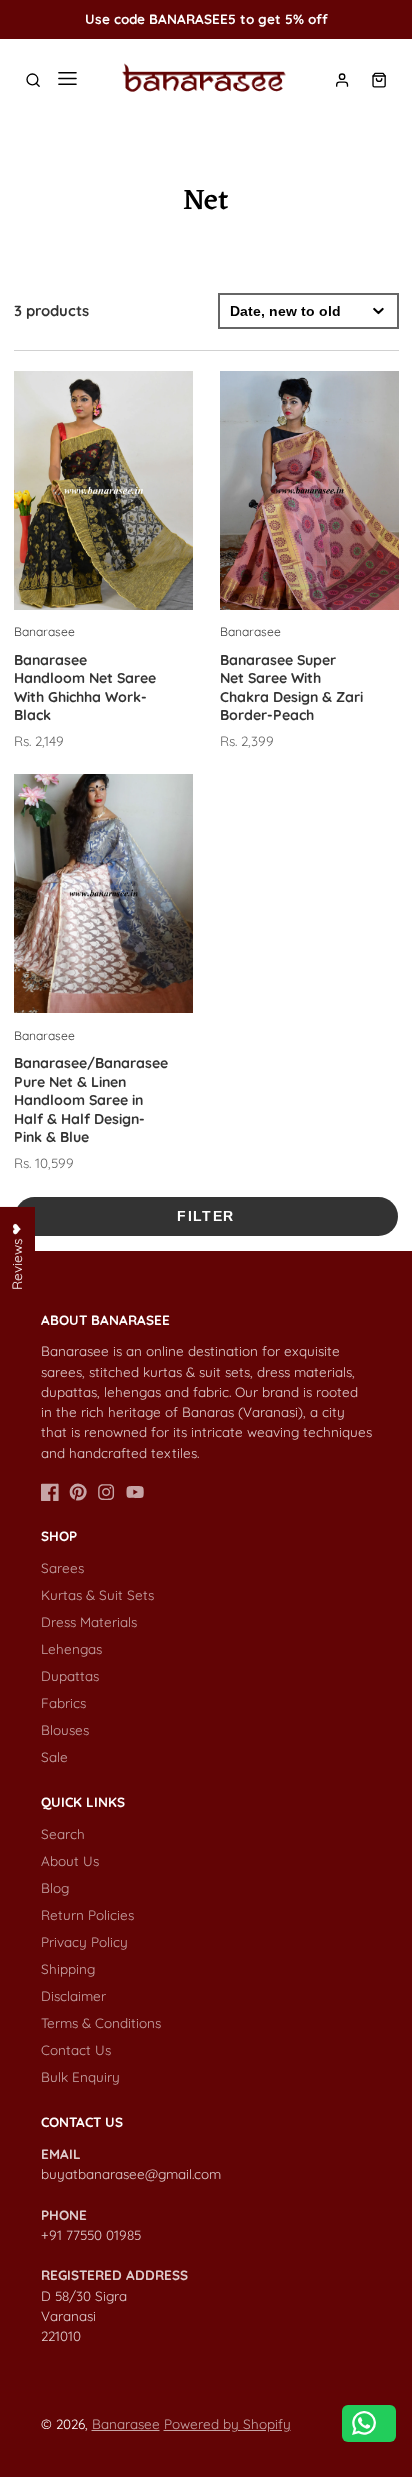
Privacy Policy (84, 1941)
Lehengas (71, 1648)
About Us (70, 1860)
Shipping (68, 1968)
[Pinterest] (78, 1492)
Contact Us (76, 2049)
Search (63, 1833)
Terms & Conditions (101, 2022)
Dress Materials (89, 1621)
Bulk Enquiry (80, 2076)
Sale (54, 1756)
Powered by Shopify (227, 2423)
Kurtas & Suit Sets (97, 1594)
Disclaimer (73, 1995)
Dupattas (70, 1675)
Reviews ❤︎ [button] (16, 1255)
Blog (55, 1887)
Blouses (65, 1729)
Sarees (62, 1567)
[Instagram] (106, 1492)
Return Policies (87, 1914)
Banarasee (126, 2423)
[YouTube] (135, 1492)
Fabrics (63, 1702)
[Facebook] (50, 1492)
